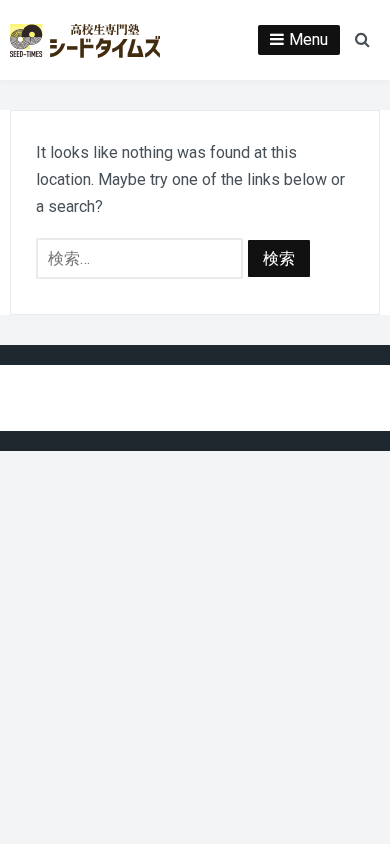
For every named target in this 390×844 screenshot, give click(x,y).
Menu (308, 39)
